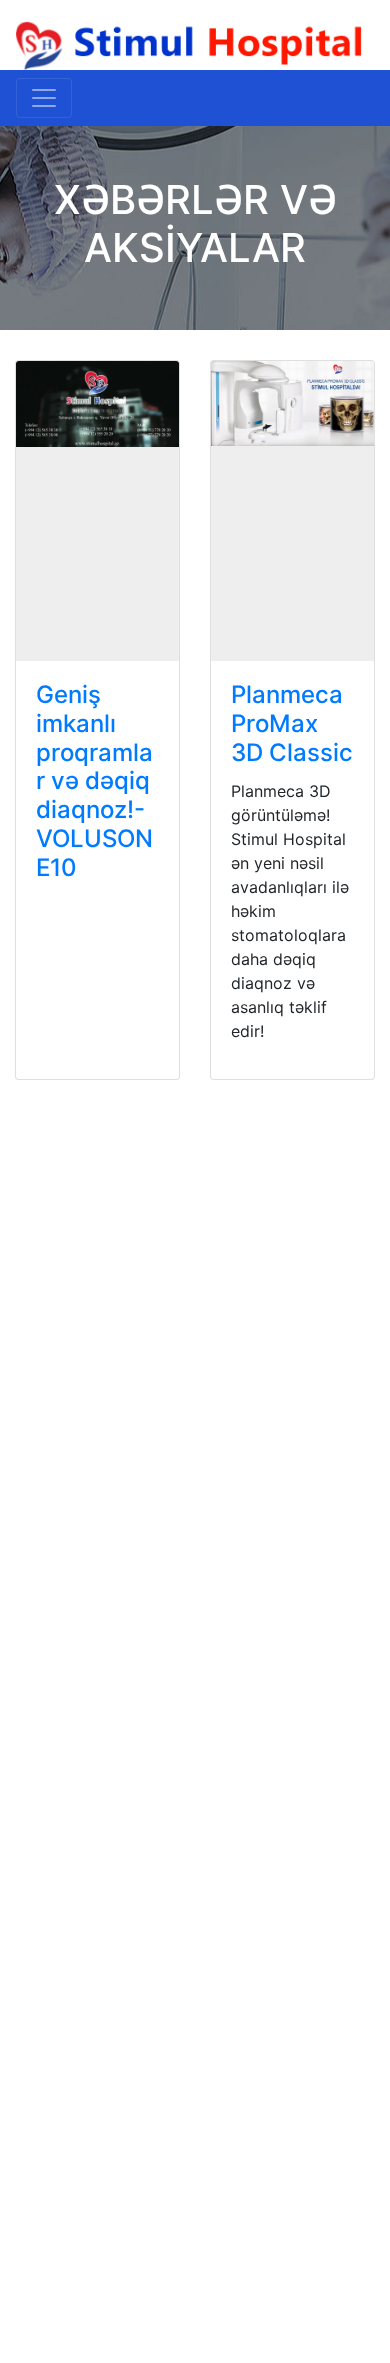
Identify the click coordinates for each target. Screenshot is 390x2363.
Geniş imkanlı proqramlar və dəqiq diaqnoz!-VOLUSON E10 (94, 781)
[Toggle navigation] (44, 98)
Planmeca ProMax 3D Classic (292, 723)
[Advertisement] (195, 1305)
